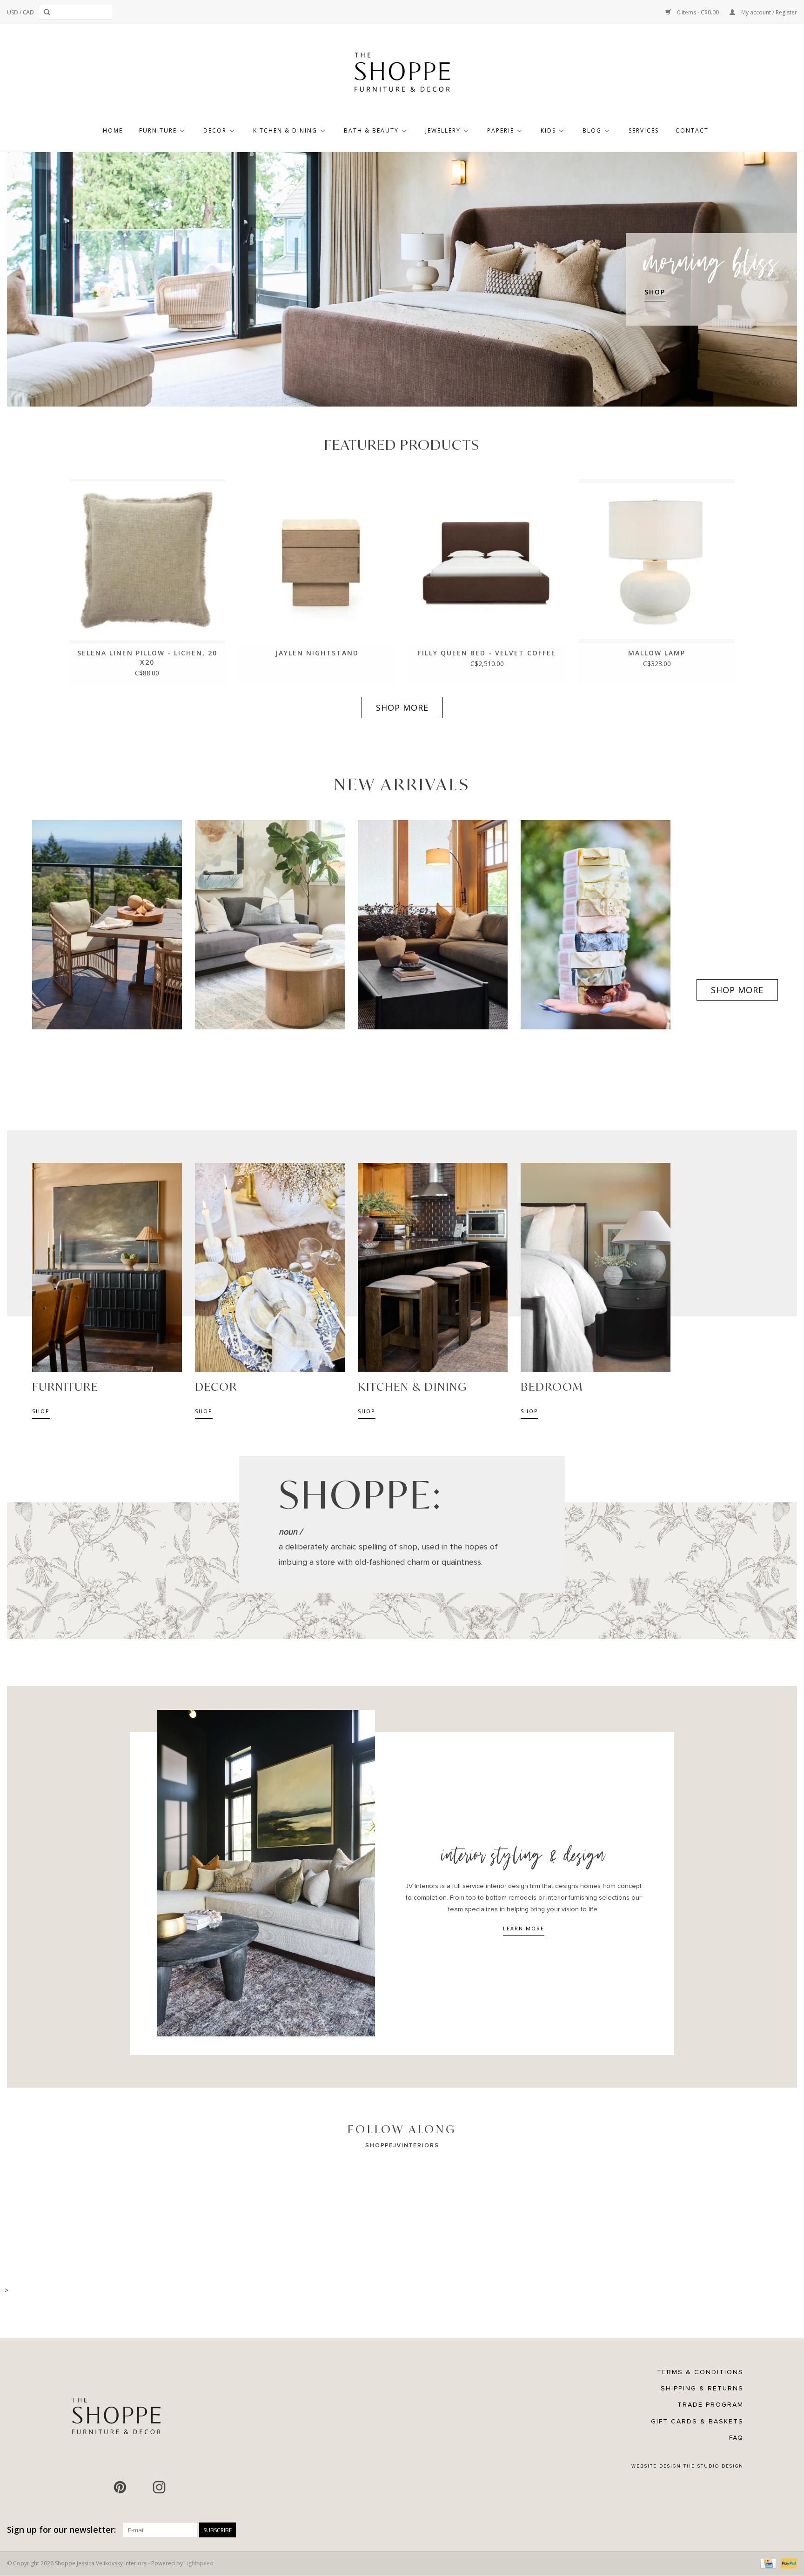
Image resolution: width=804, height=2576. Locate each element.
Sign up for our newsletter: (61, 2530)
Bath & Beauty (371, 130)
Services (644, 130)
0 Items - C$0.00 (698, 12)
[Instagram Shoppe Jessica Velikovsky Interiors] (159, 2487)
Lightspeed (199, 2563)
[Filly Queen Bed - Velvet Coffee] (487, 561)
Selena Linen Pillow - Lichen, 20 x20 (147, 657)
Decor (215, 130)
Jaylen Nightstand (317, 653)
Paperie (501, 130)
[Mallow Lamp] (657, 561)
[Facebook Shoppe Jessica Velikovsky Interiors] (100, 2487)
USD (13, 12)
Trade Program (710, 2405)
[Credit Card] (767, 2563)
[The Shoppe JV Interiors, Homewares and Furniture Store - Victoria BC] (402, 75)
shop (41, 1411)
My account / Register (768, 12)
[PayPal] (787, 2563)
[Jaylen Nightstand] (317, 561)
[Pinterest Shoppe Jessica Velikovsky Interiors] (120, 2487)
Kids (548, 130)
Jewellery (443, 130)
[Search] (49, 12)
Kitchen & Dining (285, 130)
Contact (692, 130)
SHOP (655, 292)
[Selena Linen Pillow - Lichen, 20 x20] (147, 561)
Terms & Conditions (700, 2372)
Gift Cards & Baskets (697, 2421)
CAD (28, 12)
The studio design (714, 2466)
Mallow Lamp (657, 653)
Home (113, 130)
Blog (592, 130)
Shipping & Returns (702, 2388)
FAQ (736, 2438)
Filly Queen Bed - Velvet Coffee (487, 653)
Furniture (158, 130)
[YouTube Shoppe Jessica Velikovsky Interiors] (140, 2487)
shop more (402, 707)
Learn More (524, 1928)
